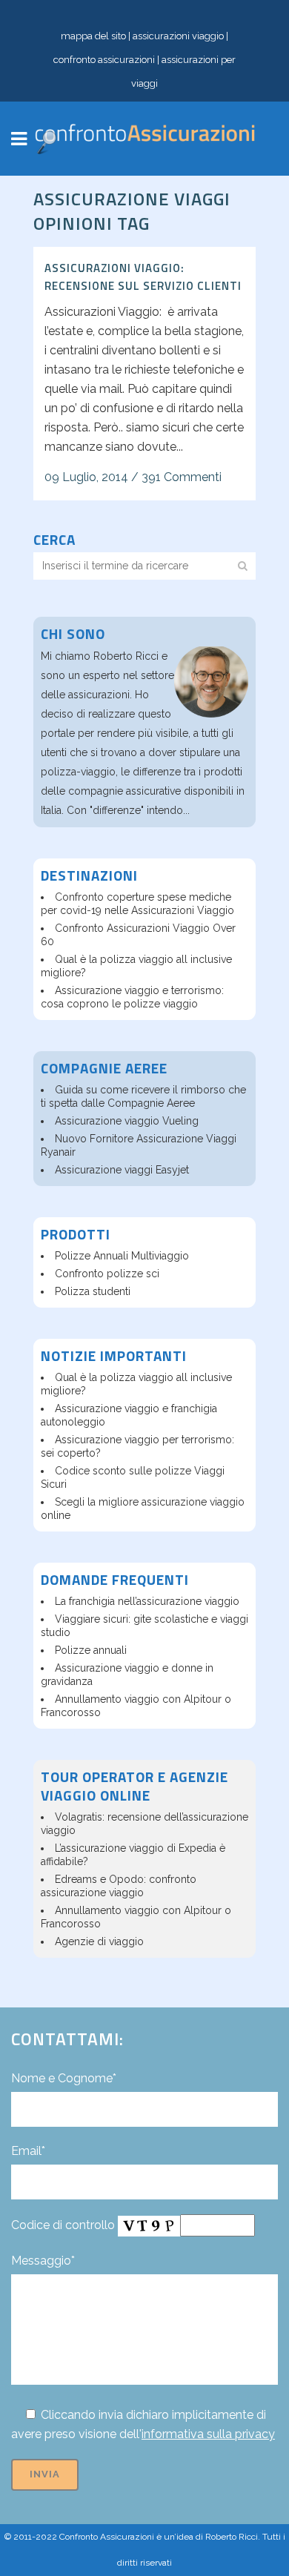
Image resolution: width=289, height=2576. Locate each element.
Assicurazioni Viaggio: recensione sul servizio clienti (143, 277)
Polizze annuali (91, 1650)
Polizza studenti (93, 1291)
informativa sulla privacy (208, 2434)
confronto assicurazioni (104, 60)
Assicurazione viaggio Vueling (127, 1121)
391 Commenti (182, 477)
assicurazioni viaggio (178, 36)
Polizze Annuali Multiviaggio (122, 1256)
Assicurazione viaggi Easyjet (122, 1170)
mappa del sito (93, 36)
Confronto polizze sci (107, 1274)
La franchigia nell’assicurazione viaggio (147, 1601)
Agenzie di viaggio (99, 1941)
